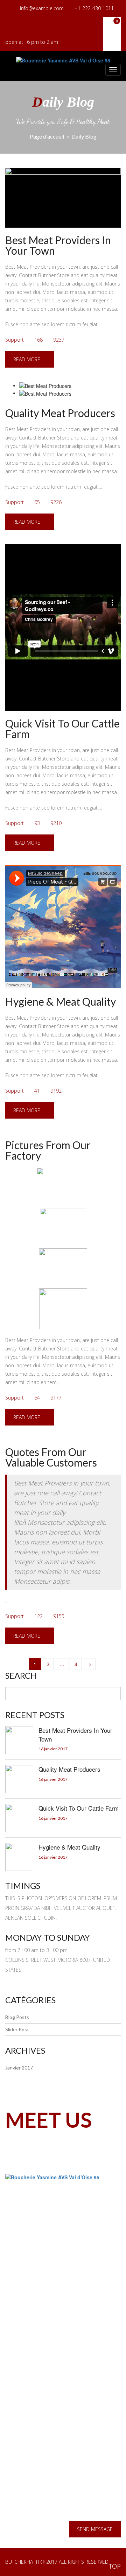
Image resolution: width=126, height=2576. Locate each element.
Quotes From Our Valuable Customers (51, 1457)
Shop (23, 2366)
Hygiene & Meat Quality (61, 1001)
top (115, 2566)
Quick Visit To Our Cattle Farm (62, 729)
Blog (23, 2322)
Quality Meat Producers (60, 413)
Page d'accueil (47, 136)
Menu (24, 2333)
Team (24, 2344)
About (25, 2310)
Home (25, 2299)
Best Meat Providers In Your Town (58, 245)
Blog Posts (17, 2017)
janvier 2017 (19, 2068)
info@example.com (42, 8)
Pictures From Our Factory (48, 1150)
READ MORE (27, 359)
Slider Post (17, 2030)
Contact (27, 2378)
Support (15, 340)
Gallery (26, 2355)
